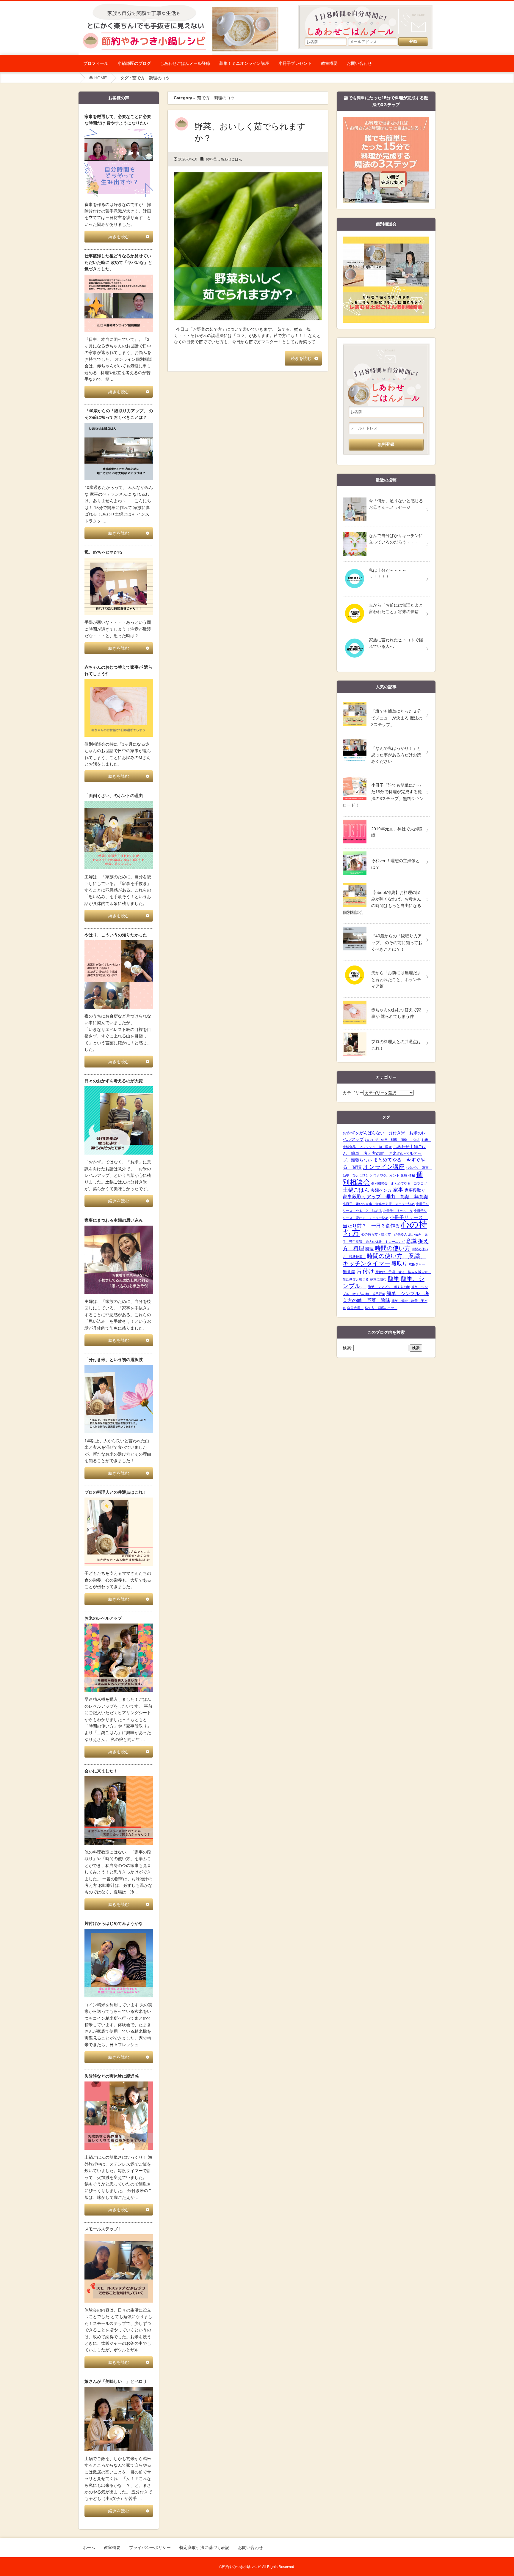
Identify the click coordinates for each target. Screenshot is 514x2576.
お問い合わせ (359, 63)
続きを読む (301, 358)
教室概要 (329, 63)
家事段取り (415, 1190)
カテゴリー (353, 1093)
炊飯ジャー (417, 1264)
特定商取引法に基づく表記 (204, 2547)
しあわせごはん (230, 159)
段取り (399, 1264)
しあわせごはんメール (369, 18)
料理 (369, 1249)
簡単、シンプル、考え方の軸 (389, 1287)
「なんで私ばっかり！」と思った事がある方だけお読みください (396, 755)
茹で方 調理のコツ (381, 1308)
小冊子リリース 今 (398, 1211)
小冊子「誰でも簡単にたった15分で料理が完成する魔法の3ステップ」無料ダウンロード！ (383, 795)
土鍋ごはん (356, 1190)
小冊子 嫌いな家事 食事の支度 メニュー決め (379, 1204)
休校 (404, 1175)
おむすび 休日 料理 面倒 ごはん (392, 1140)
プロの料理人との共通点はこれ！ (396, 1045)
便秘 (412, 1175)
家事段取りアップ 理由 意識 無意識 (385, 1197)
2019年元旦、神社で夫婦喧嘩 (397, 832)
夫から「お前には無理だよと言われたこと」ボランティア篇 (396, 979)
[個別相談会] (386, 240)
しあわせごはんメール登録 (185, 63)
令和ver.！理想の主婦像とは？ (395, 864)
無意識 (349, 1272)
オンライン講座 (384, 1167)
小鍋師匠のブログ (134, 63)
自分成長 (355, 1308)
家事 (398, 1190)
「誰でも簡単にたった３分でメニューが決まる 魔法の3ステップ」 (397, 718)
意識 (411, 1241)
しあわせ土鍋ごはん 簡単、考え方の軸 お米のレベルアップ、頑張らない (384, 1153)
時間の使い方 (393, 1248)
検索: (347, 1348)
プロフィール (96, 63)
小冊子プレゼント (295, 63)
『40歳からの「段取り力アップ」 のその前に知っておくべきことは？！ (397, 943)
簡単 (394, 1278)
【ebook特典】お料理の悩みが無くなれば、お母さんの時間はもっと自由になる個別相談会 (382, 902)
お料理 (211, 159)
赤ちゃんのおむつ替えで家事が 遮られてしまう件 (396, 1013)
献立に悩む (378, 1279)
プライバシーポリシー (150, 2547)
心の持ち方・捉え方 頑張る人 (384, 1234)
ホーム (89, 2547)
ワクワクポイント (386, 1175)
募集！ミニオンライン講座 (244, 63)
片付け (365, 1271)
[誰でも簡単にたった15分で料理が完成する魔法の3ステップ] (386, 120)
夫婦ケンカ (381, 1190)
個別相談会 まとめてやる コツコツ (399, 1183)
